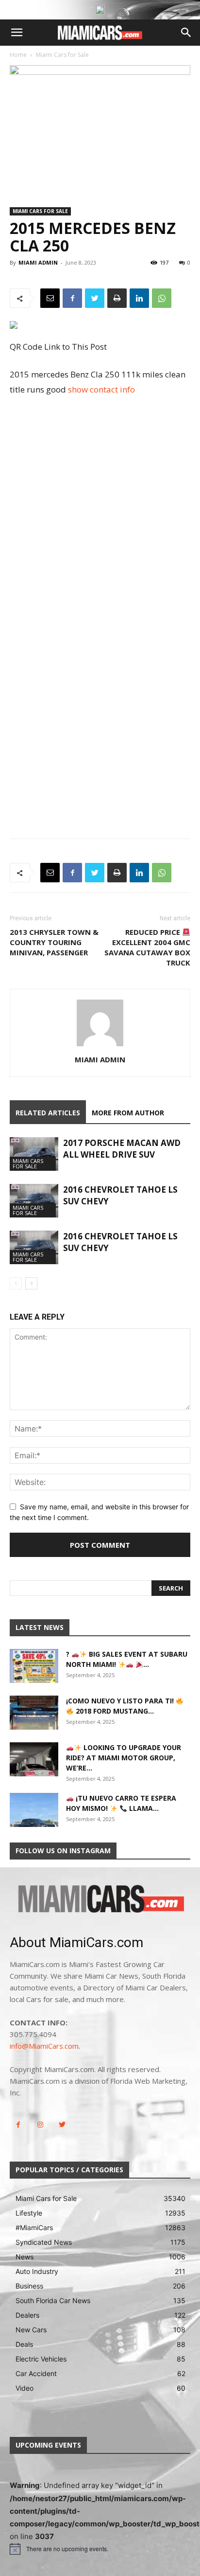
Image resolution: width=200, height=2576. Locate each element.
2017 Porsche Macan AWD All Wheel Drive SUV (122, 1149)
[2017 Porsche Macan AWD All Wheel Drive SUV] (34, 1154)
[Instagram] (40, 2125)
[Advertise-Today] (100, 10)
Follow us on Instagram (63, 1851)
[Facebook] (72, 298)
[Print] (117, 298)
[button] (17, 33)
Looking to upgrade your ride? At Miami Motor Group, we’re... (124, 1758)
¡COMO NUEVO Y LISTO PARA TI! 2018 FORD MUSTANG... (121, 1706)
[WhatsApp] (162, 298)
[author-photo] (100, 1046)
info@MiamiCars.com (44, 2046)
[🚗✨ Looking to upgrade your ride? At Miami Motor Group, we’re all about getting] (34, 1759)
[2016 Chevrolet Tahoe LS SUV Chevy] (34, 1201)
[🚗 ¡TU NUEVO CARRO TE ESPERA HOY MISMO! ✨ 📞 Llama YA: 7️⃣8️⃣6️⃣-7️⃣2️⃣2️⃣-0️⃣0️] (34, 1810)
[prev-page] (16, 1283)
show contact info (101, 389)
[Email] (50, 298)
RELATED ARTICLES (48, 1113)
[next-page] (31, 1283)
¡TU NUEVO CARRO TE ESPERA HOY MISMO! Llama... (121, 1803)
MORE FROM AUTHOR (128, 1113)
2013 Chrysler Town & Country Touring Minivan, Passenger (54, 942)
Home (18, 55)
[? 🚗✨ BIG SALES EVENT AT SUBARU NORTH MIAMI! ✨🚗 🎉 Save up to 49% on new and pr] (34, 1666)
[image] (100, 1900)
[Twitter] (95, 298)
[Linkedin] (139, 298)
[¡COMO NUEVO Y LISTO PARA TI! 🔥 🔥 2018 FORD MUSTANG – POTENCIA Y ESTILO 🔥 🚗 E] (34, 1713)
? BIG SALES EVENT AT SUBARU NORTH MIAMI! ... (127, 1659)
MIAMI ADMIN (38, 262)
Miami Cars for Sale (62, 55)
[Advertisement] (100, 510)
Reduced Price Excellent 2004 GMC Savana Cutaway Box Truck (147, 947)
